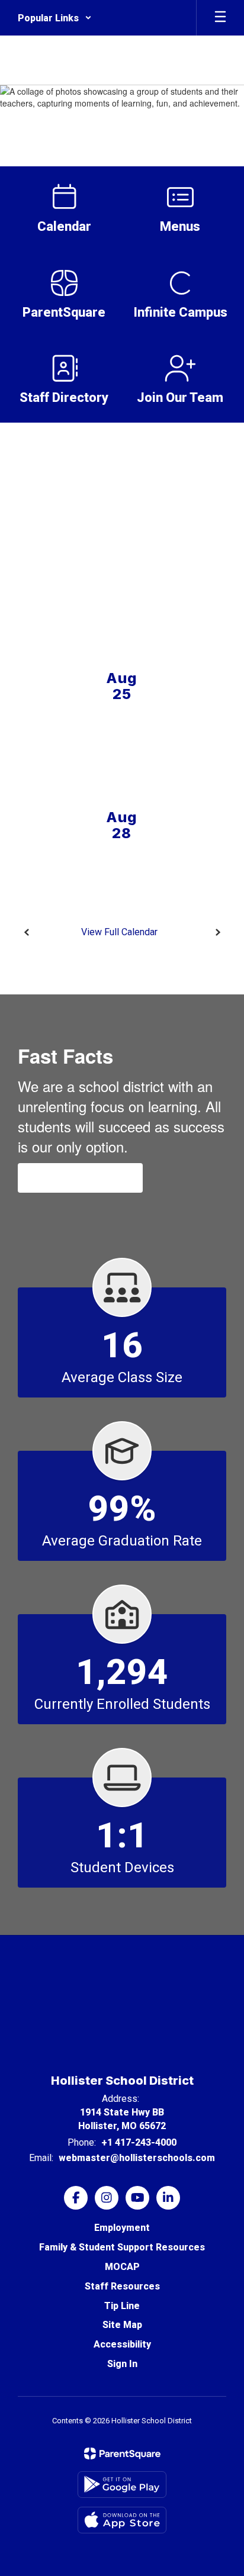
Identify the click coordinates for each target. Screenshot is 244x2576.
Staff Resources (122, 2286)
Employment (122, 2228)
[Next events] (217, 932)
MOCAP (122, 2267)
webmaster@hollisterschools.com (137, 2158)
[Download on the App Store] (122, 2520)
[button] (55, 18)
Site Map (122, 2325)
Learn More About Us (80, 1178)
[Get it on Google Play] (122, 2485)
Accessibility (122, 2344)
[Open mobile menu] (220, 18)
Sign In (122, 2364)
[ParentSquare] (122, 2453)
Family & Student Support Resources (122, 2247)
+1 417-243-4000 (139, 2142)
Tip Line (122, 2306)
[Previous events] (27, 932)
